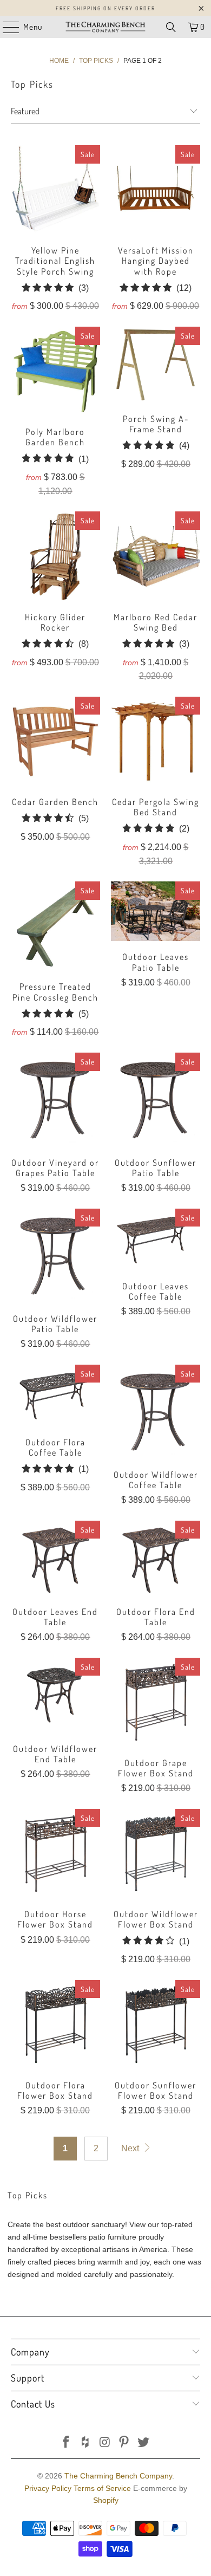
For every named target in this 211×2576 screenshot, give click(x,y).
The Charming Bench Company (118, 2476)
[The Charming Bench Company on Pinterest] (124, 2443)
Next (131, 2148)
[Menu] (5, 27)
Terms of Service (102, 2488)
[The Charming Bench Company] (106, 27)
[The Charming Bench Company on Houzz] (85, 2443)
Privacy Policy (48, 2488)
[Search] (171, 27)
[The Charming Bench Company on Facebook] (67, 2443)
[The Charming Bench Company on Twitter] (144, 2443)
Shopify (106, 2500)
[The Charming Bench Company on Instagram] (105, 2443)
